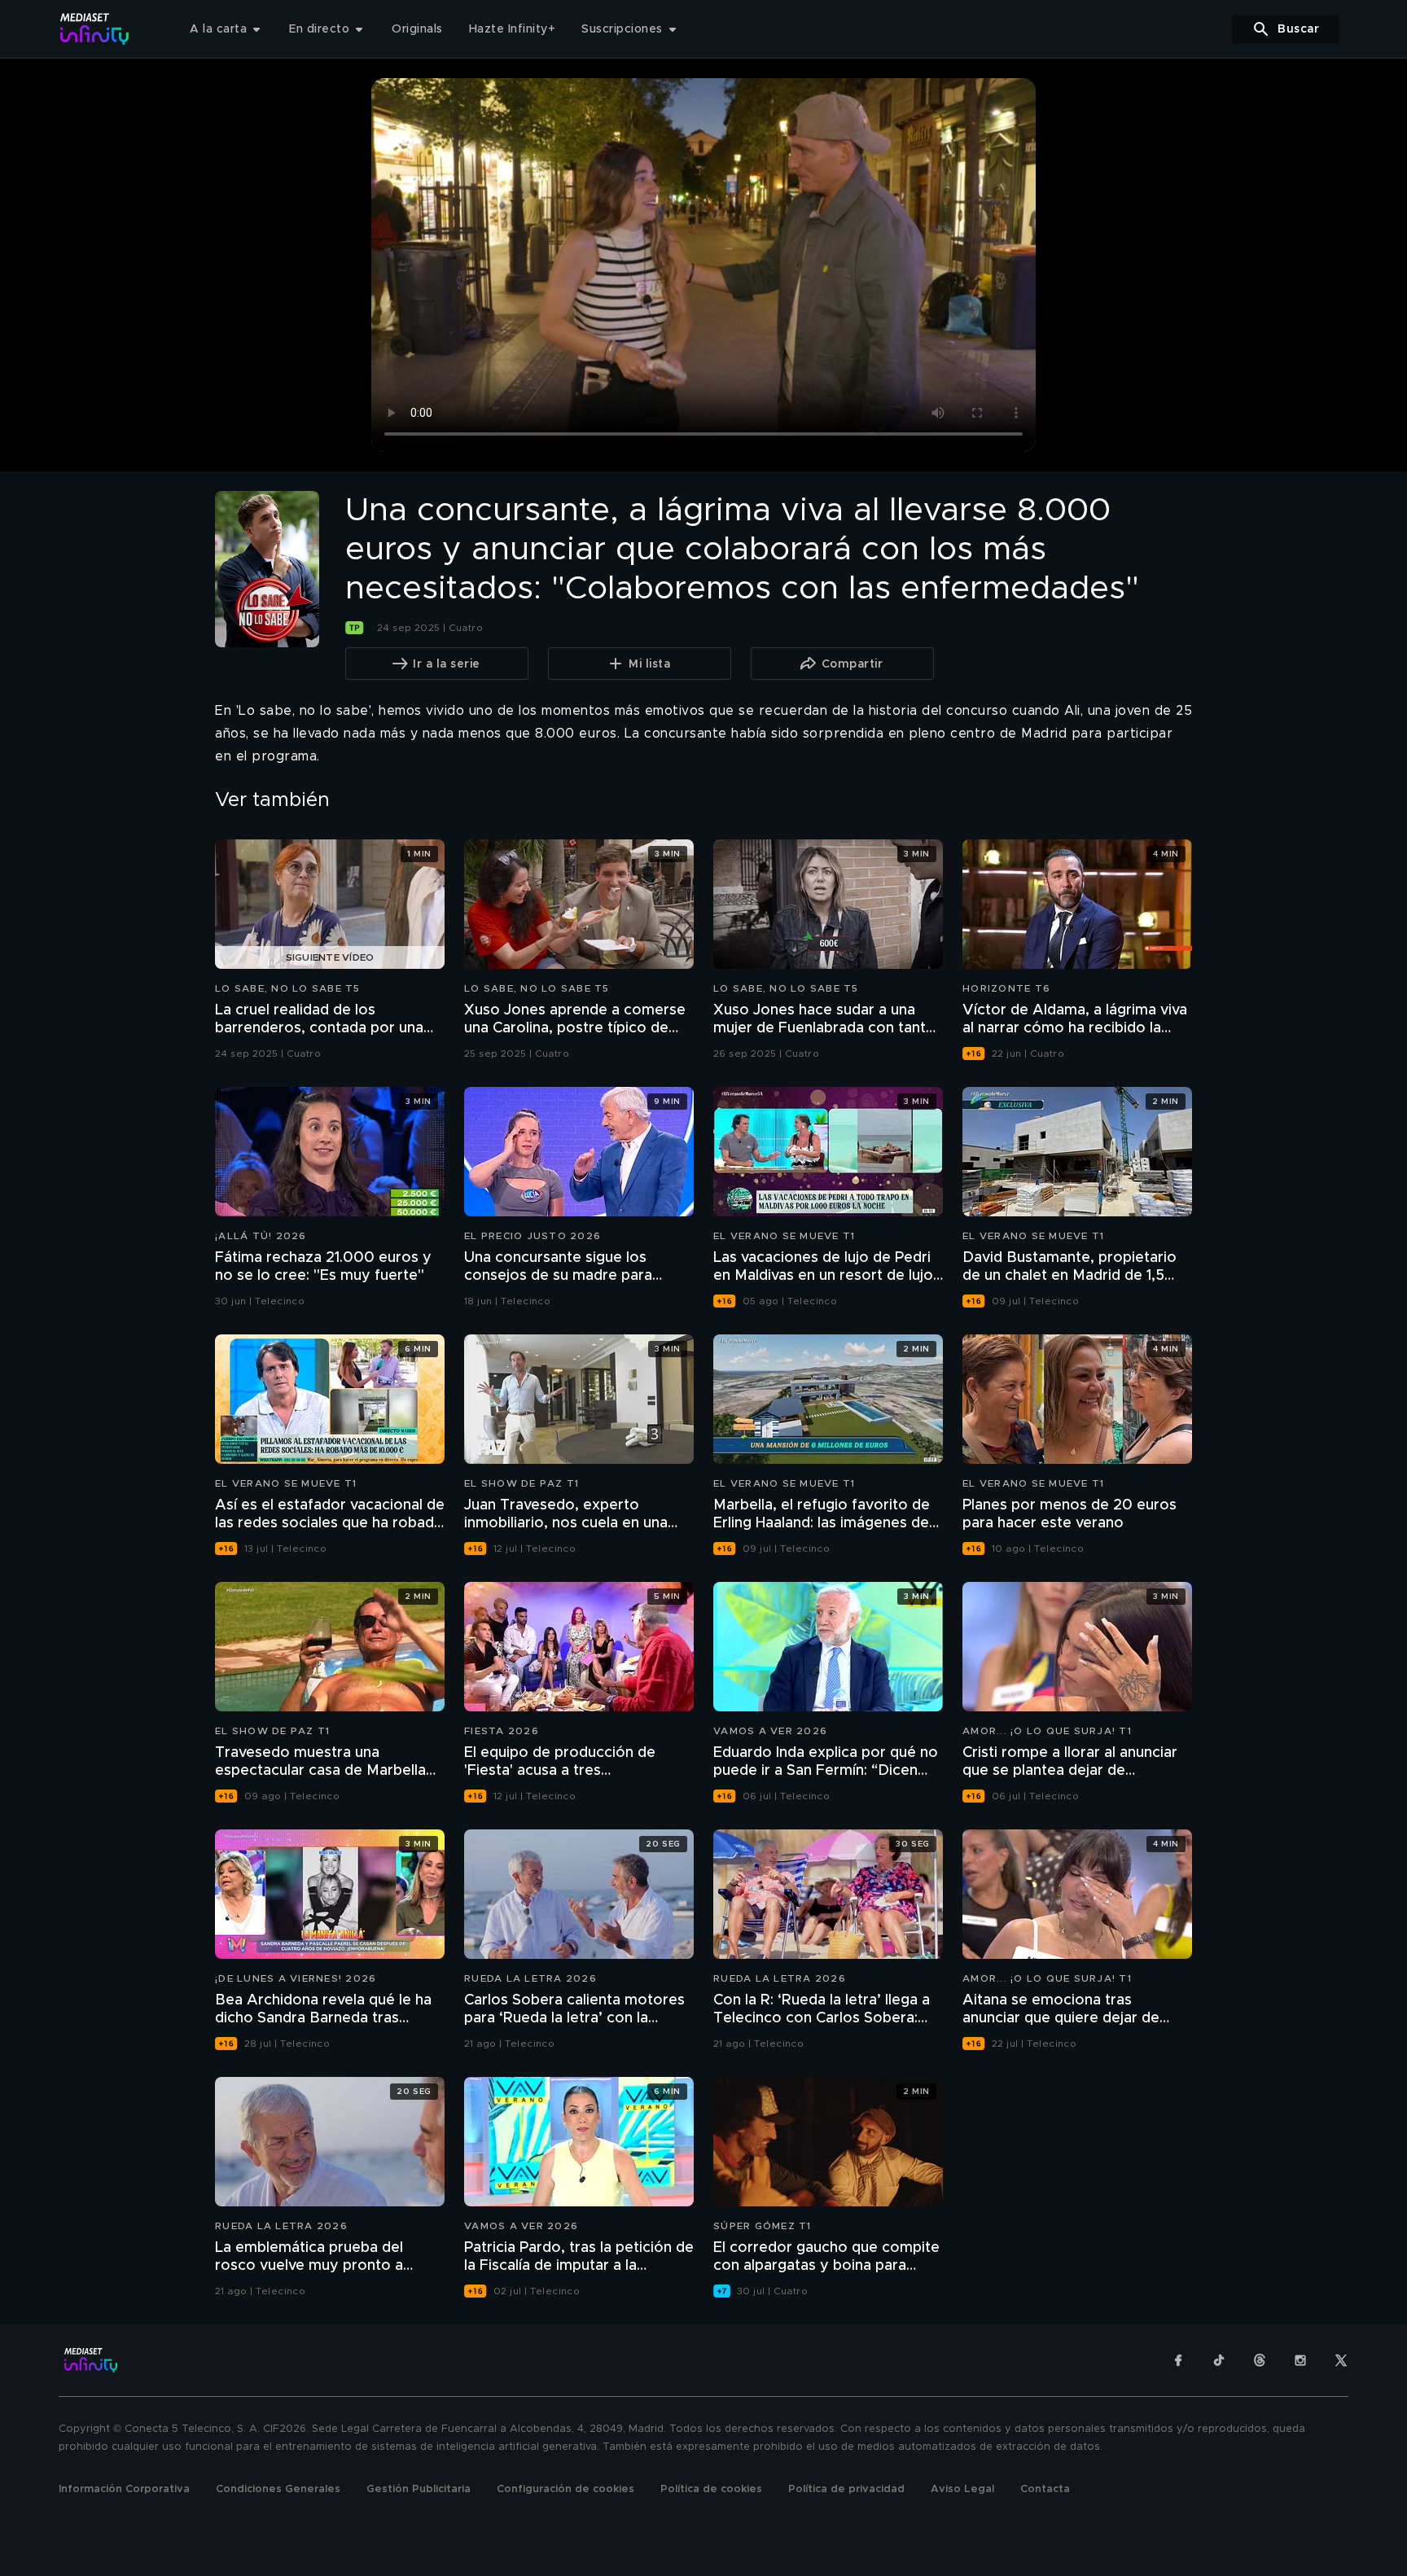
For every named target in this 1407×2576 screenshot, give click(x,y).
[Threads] (1260, 2360)
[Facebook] (1178, 2360)
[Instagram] (1300, 2360)
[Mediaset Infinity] (95, 29)
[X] (1341, 2360)
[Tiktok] (1219, 2360)
